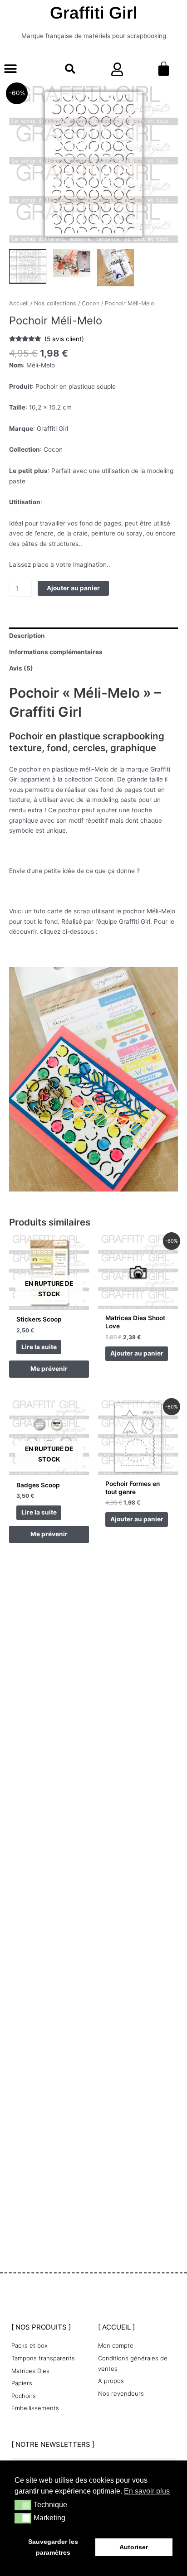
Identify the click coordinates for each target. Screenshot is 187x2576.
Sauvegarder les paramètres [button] (53, 2547)
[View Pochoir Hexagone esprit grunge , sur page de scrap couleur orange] (72, 263)
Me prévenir (49, 1369)
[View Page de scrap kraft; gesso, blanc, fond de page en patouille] (116, 268)
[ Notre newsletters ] (53, 2444)
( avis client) (64, 339)
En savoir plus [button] (147, 2491)
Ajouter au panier (73, 588)
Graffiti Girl (94, 13)
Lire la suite (39, 1347)
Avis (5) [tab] (21, 668)
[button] (10, 69)
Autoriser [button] (134, 2547)
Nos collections (55, 303)
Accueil (19, 303)
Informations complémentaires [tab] (56, 652)
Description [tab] (27, 636)
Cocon (91, 303)
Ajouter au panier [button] (137, 1353)
